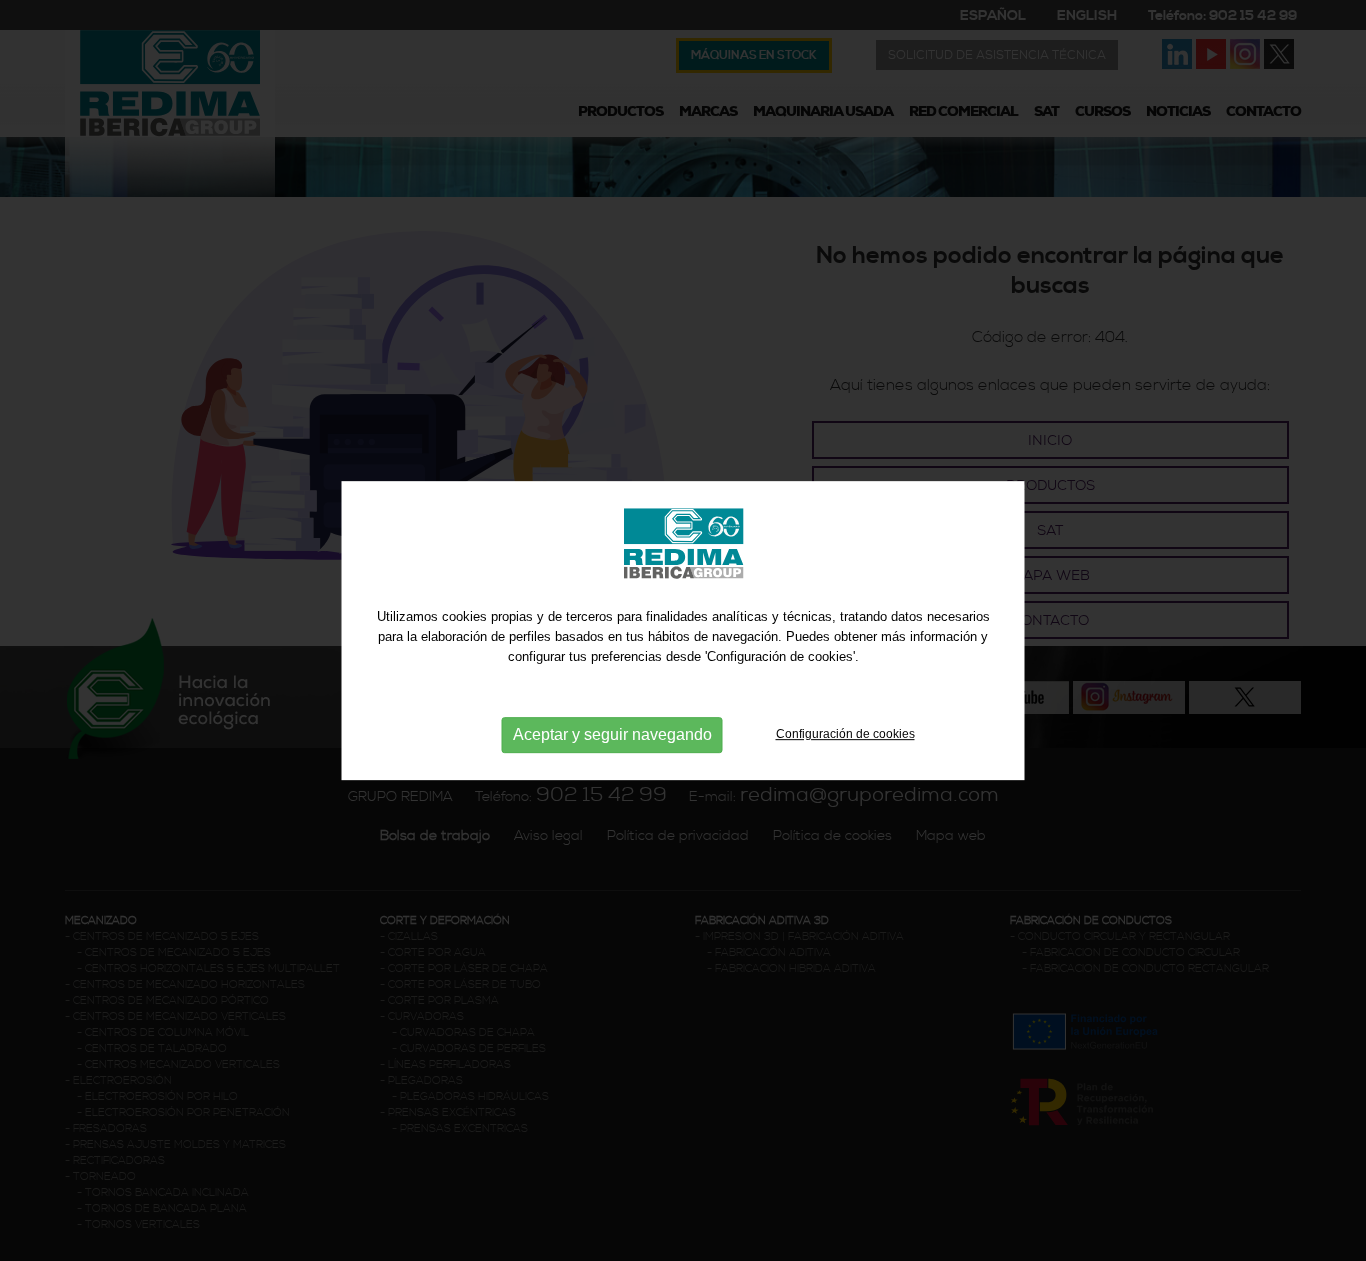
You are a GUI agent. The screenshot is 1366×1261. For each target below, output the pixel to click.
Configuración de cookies (845, 734)
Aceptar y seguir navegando (612, 734)
